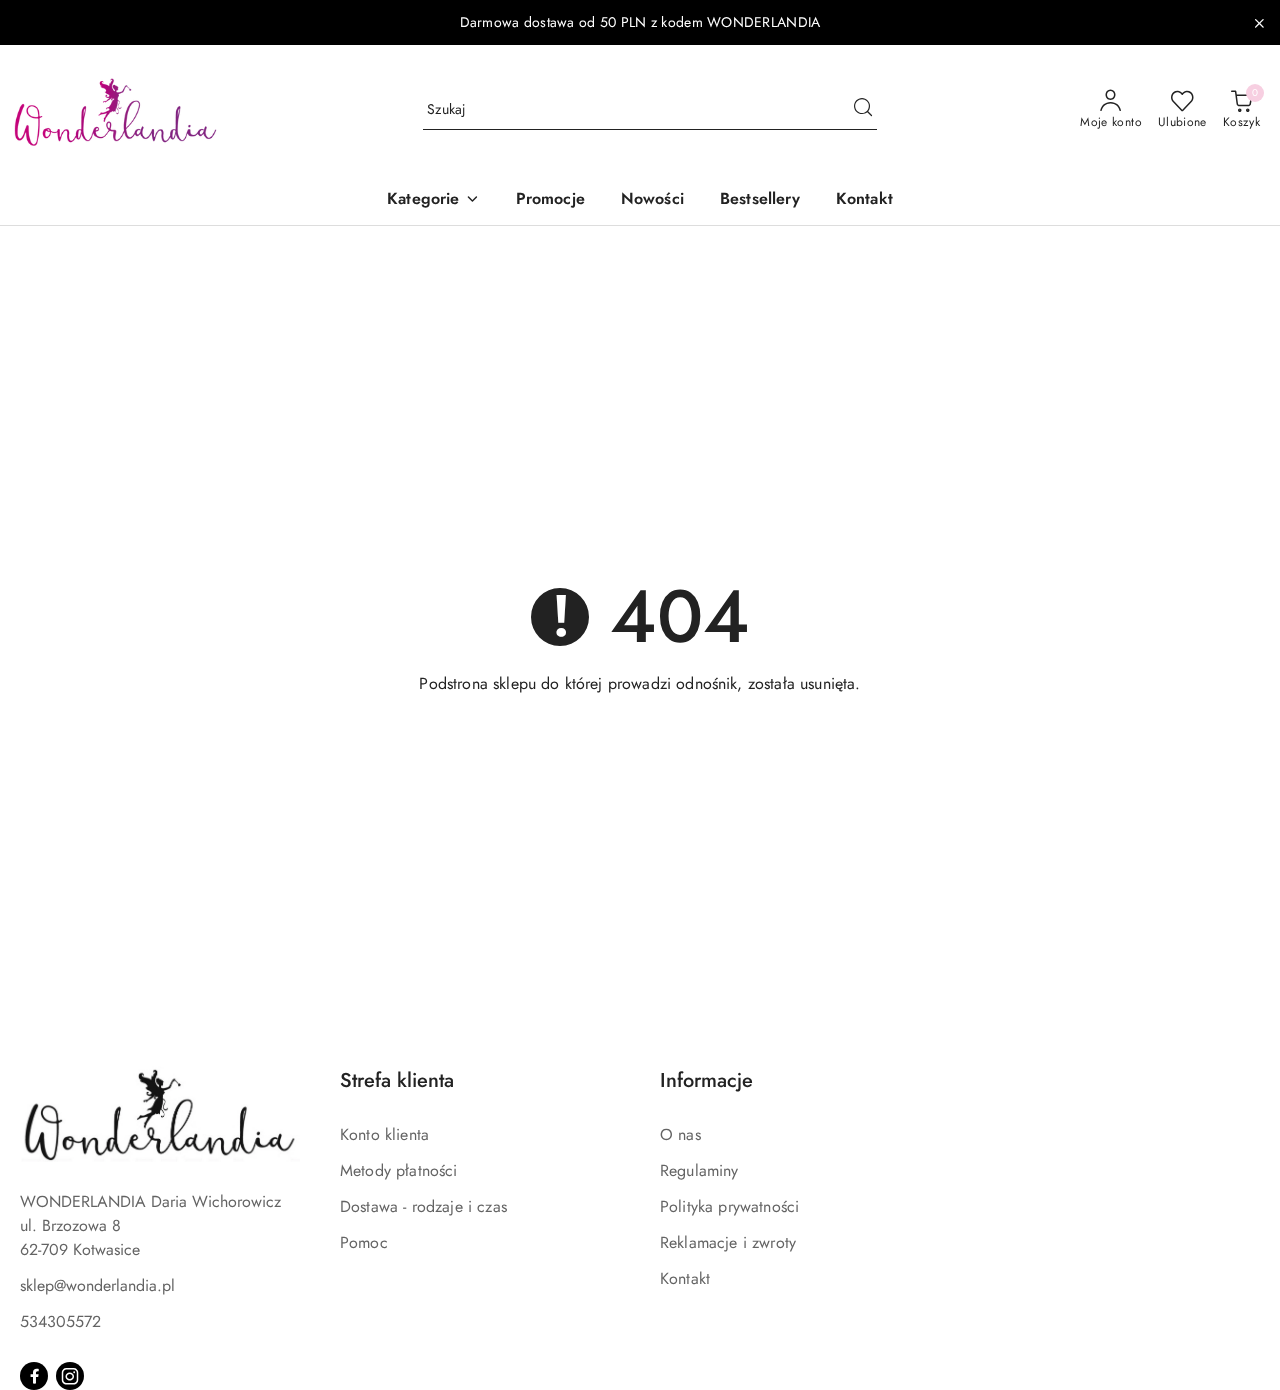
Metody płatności (399, 1170)
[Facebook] (34, 1376)
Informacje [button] (706, 1080)
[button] (433, 200)
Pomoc (364, 1242)
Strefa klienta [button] (397, 1080)
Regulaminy (699, 1170)
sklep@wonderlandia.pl (97, 1285)
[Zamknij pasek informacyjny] (1259, 23)
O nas (680, 1134)
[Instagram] (70, 1376)
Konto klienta (384, 1134)
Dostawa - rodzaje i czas (423, 1206)
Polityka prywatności (729, 1206)
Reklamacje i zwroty (728, 1242)
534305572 (60, 1321)
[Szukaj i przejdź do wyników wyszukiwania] (863, 110)
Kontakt (685, 1278)
